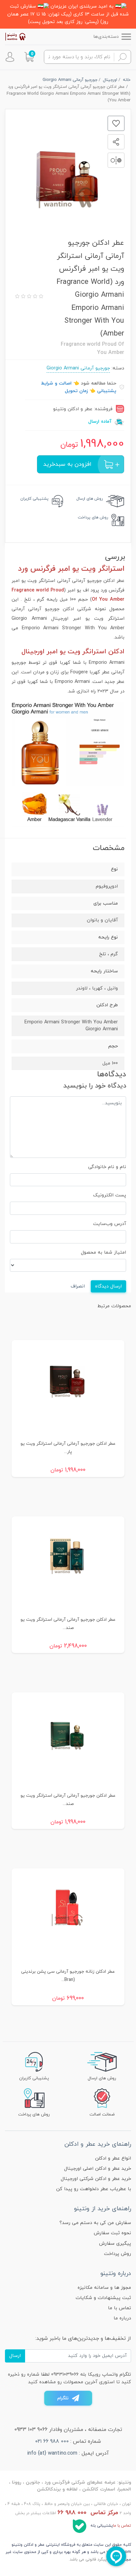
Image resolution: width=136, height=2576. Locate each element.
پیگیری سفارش (115, 2244)
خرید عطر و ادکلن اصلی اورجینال (98, 2169)
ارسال (15, 2356)
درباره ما (122, 2318)
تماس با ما (119, 2308)
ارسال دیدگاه (108, 1286)
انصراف (78, 1286)
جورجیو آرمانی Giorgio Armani (78, 368)
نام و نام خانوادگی (107, 1167)
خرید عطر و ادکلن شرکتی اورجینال (96, 2179)
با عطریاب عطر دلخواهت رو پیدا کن (94, 2189)
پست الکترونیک (110, 1195)
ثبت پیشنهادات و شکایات (103, 2298)
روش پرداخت (118, 2254)
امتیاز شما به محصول (103, 1252)
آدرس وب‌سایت (110, 1224)
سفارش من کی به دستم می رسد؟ (95, 2223)
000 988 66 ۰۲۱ (52, 2441)
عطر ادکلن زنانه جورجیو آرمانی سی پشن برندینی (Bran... (68, 1976)
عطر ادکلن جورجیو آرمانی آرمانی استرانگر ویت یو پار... (68, 1448)
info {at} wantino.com (52, 2453)
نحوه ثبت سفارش (112, 2233)
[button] (29, 57)
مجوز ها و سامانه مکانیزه (104, 2288)
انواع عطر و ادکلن (113, 2158)
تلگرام (63, 2398)
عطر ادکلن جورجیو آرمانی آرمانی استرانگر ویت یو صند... (68, 1624)
